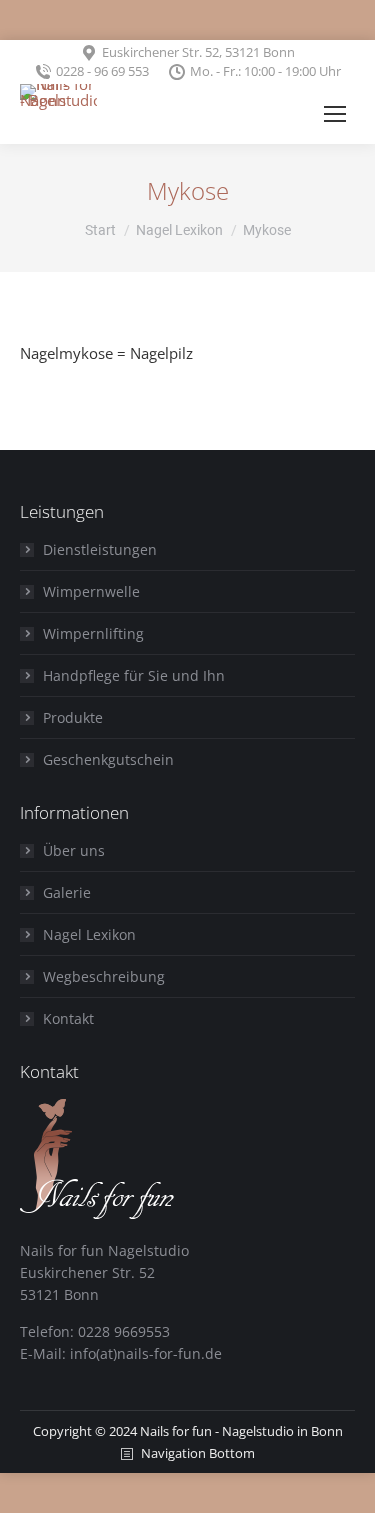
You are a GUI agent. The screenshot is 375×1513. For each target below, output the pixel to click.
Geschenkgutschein (108, 759)
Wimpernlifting (93, 633)
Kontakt (68, 1018)
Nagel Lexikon (89, 934)
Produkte (73, 717)
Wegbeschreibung (104, 976)
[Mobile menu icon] (335, 114)
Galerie (67, 892)
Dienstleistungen (100, 549)
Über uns (74, 850)
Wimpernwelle (91, 591)
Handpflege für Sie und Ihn (134, 675)
